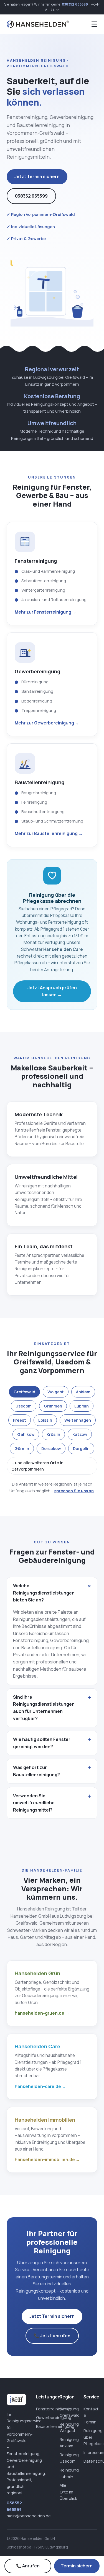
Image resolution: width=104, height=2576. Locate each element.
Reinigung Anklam (67, 2443)
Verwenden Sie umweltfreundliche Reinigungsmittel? (34, 1803)
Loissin (45, 1420)
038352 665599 (75, 4)
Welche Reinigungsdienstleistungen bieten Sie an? (44, 1593)
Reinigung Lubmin (67, 2473)
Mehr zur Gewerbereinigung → (47, 723)
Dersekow (51, 1448)
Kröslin (53, 1434)
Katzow (80, 1434)
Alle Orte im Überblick (67, 2492)
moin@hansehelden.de (29, 2516)
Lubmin (82, 1406)
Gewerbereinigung (43, 2417)
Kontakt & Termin (90, 2415)
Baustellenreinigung (43, 2426)
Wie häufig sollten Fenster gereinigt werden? (42, 1743)
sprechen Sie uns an (74, 1491)
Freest (20, 1420)
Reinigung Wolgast (67, 2427)
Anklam (83, 1392)
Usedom (24, 1406)
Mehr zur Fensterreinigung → (45, 612)
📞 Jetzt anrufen (52, 2336)
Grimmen (53, 1406)
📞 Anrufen (28, 2566)
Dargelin (81, 1448)
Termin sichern (77, 2566)
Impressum (90, 2452)
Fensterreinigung (43, 2409)
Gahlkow (26, 1434)
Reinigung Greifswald (67, 2412)
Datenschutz (90, 2461)
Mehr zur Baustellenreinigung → (49, 834)
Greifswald (24, 1392)
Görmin (22, 1448)
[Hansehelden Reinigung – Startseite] (38, 24)
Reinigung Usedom (67, 2458)
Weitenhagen (78, 1420)
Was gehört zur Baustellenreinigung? (36, 1771)
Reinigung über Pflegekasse (90, 2437)
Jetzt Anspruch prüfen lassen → (52, 991)
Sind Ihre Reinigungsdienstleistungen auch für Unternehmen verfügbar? (44, 1708)
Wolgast (56, 1392)
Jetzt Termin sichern (37, 176)
